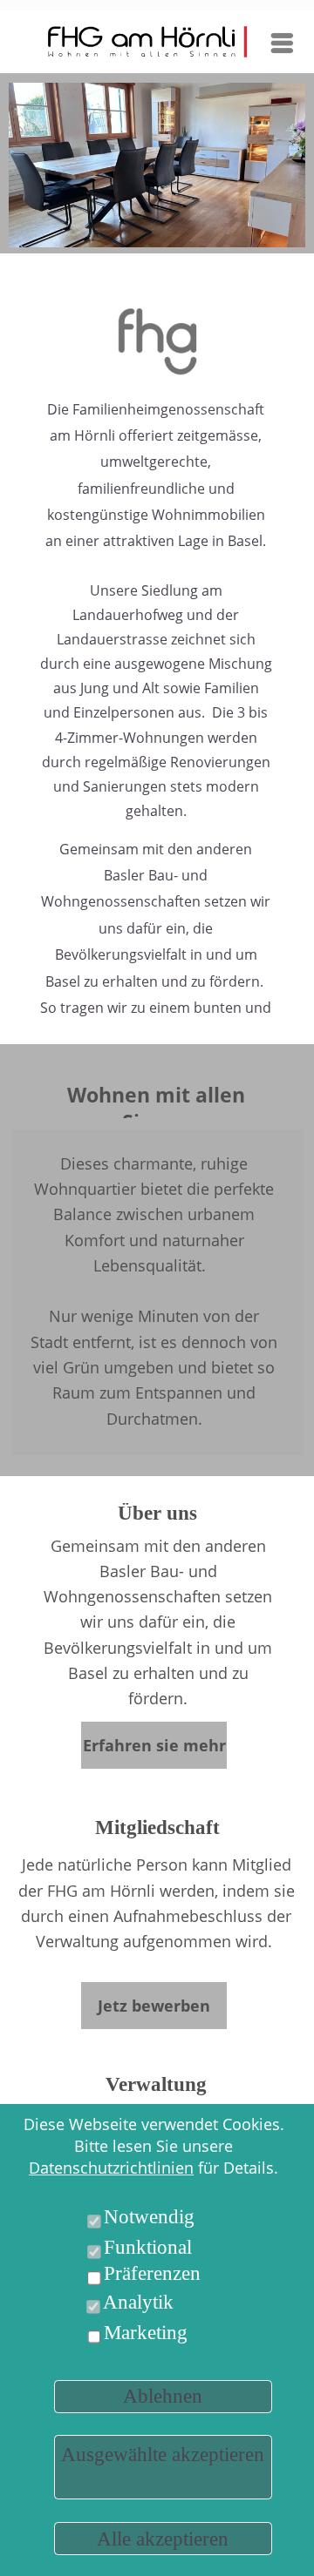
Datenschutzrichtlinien (111, 2168)
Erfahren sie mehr (154, 1745)
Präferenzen (152, 2273)
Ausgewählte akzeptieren (163, 2455)
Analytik (138, 2302)
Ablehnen (163, 2396)
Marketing (146, 2333)
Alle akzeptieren (163, 2539)
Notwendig (149, 2217)
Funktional (148, 2247)
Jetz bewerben (154, 2006)
